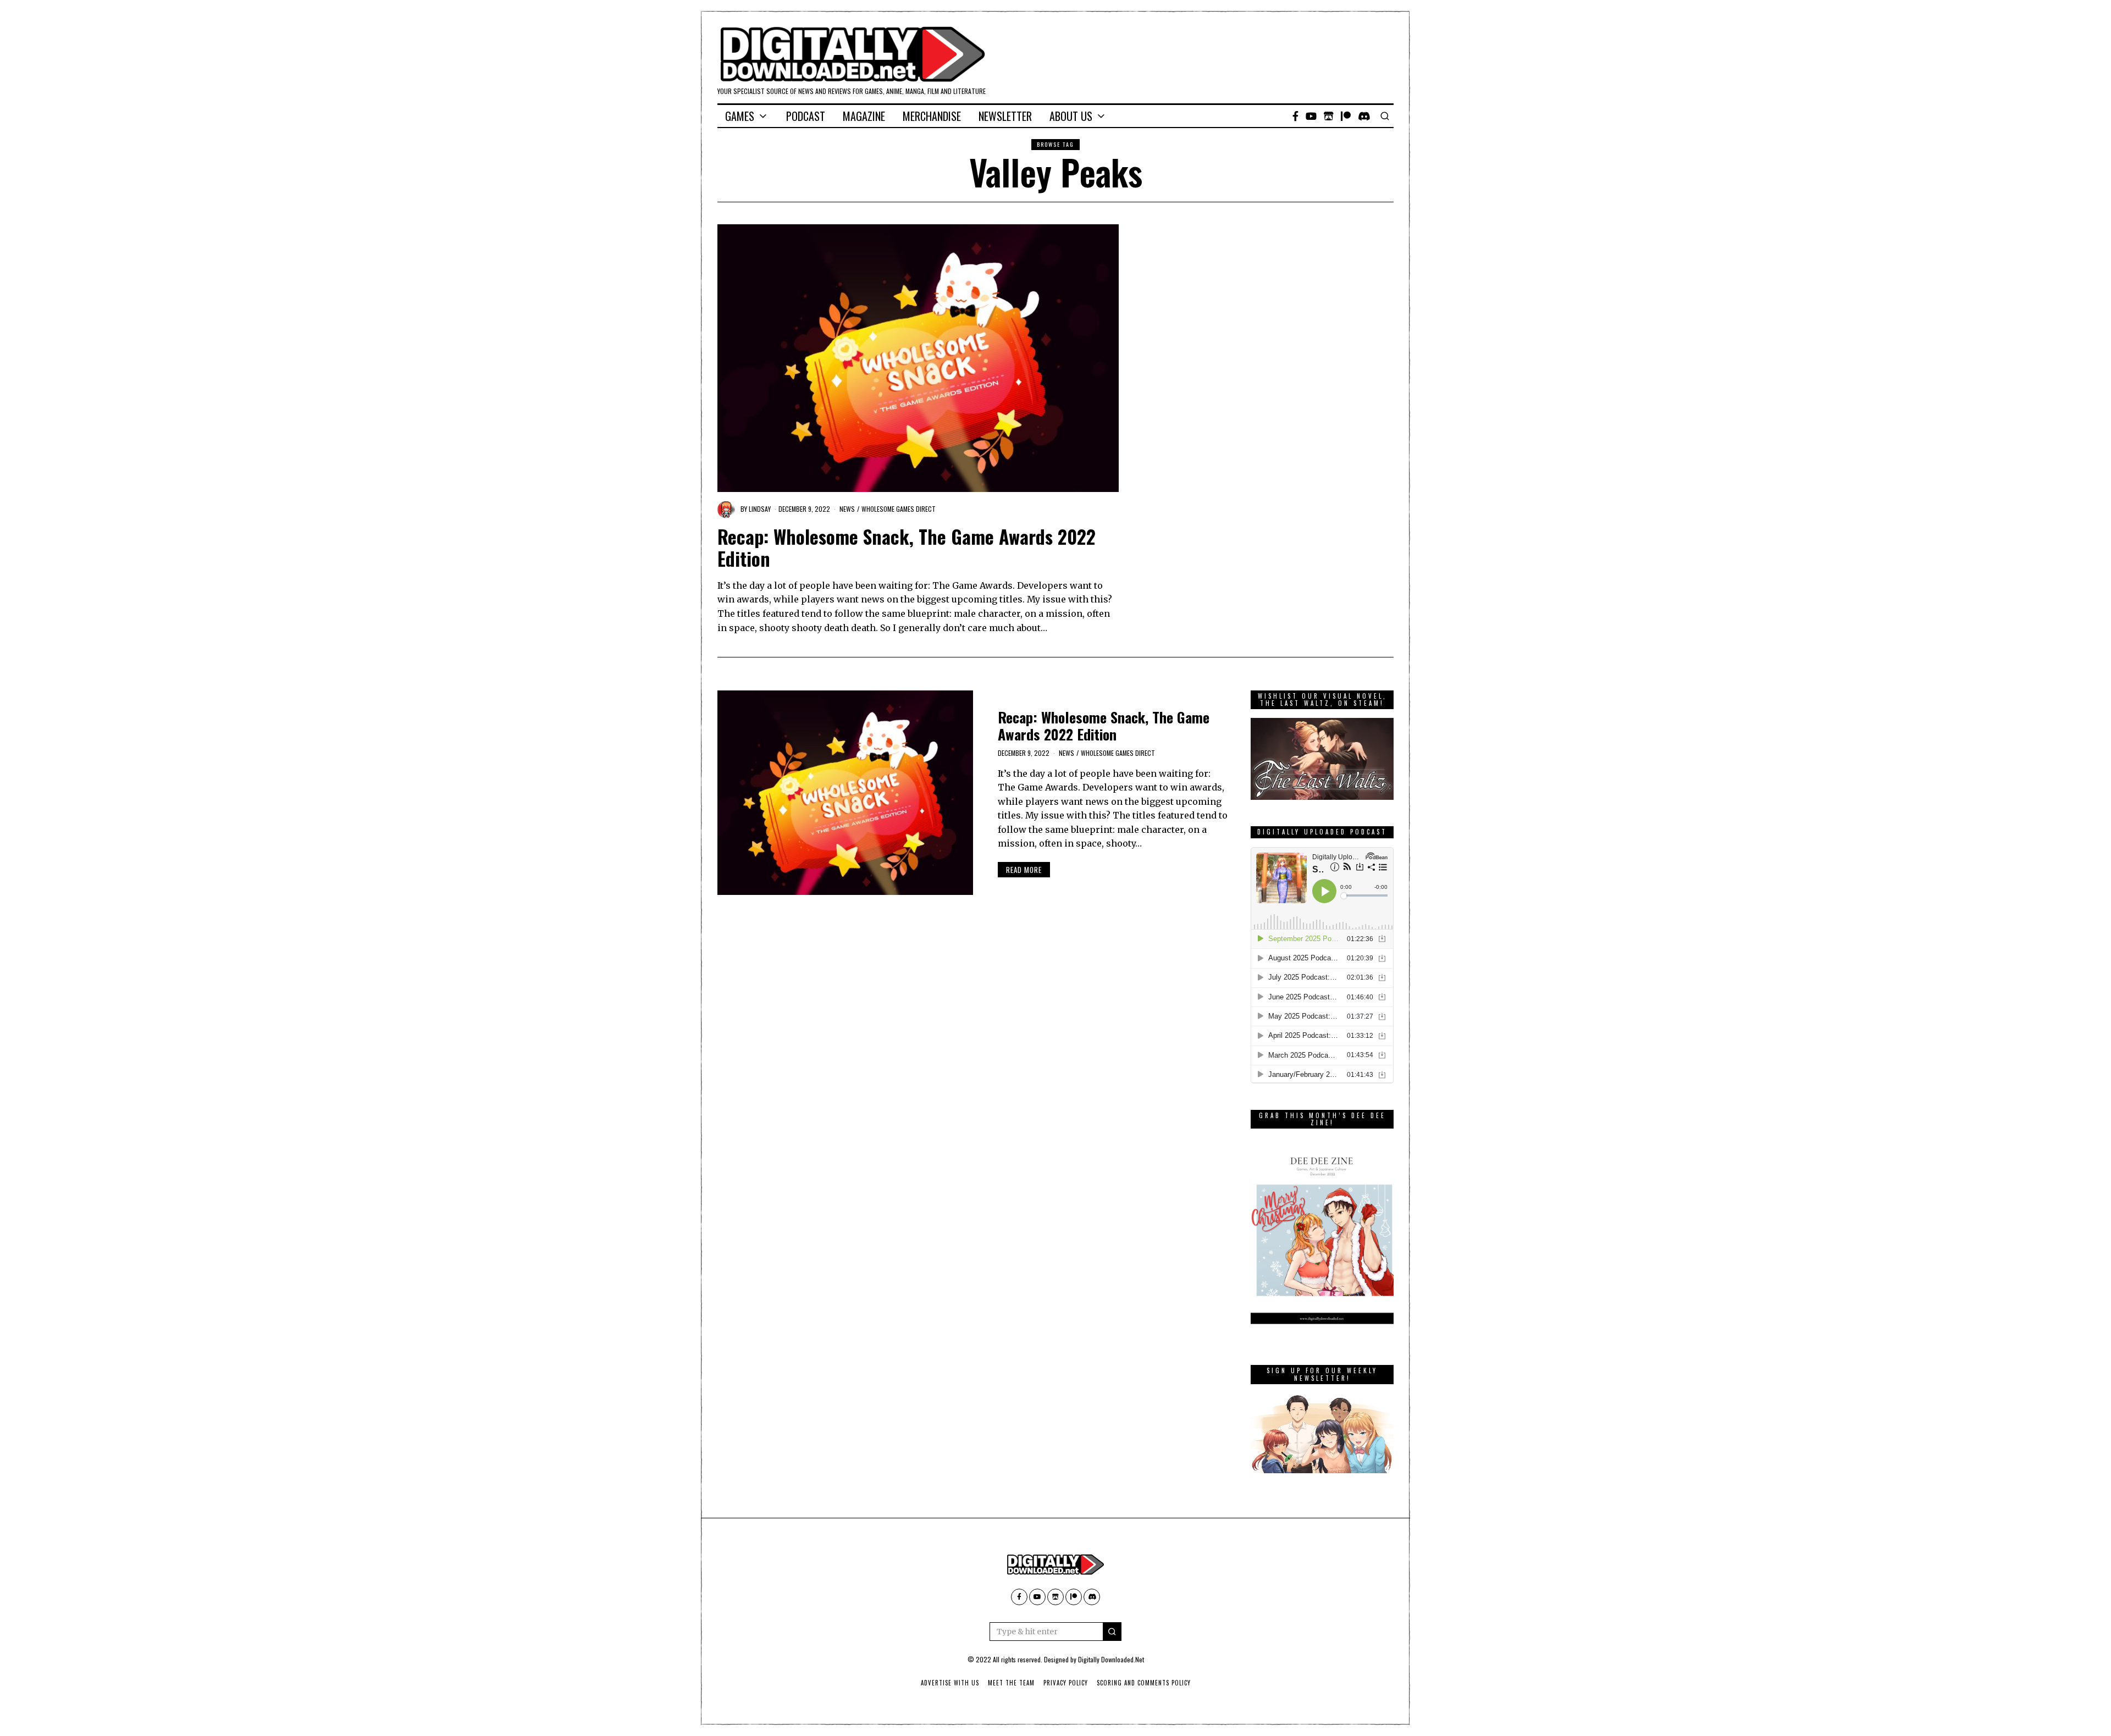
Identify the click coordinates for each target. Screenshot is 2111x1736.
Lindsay (760, 509)
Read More (1024, 870)
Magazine (864, 116)
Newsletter (1005, 116)
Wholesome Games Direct (899, 509)
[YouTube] (1311, 116)
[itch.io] (1329, 116)
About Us (1071, 116)
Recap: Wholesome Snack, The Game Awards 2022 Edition (907, 548)
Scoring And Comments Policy (1144, 1683)
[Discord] (1364, 116)
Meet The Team (1011, 1683)
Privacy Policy (1066, 1683)
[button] (1112, 1632)
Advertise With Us (950, 1683)
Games (740, 116)
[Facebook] (1295, 116)
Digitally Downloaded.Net (1111, 1659)
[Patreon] (1346, 116)
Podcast (806, 116)
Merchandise (932, 116)
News (847, 509)
